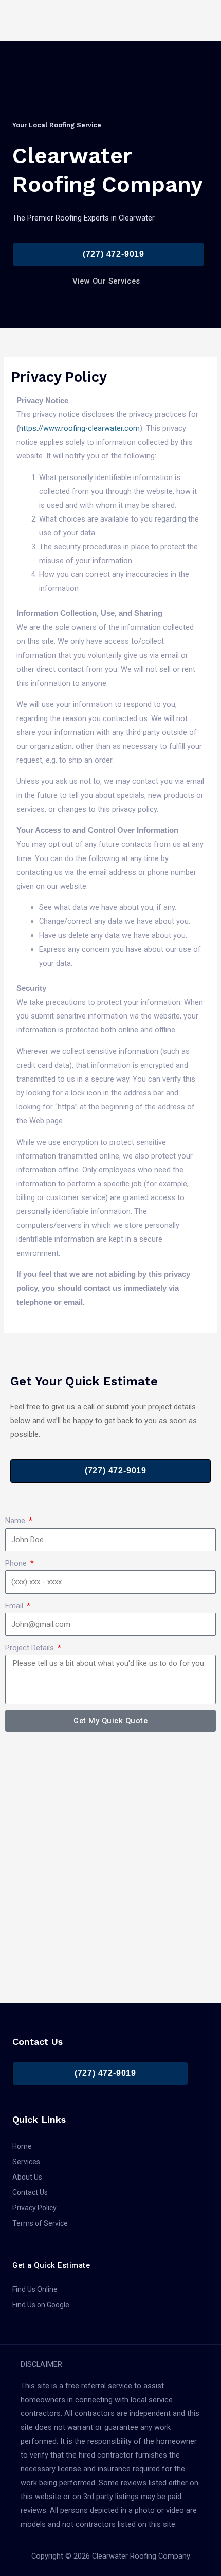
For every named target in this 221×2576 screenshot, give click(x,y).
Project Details (31, 1648)
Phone (17, 1563)
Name (16, 1521)
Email (15, 1606)
